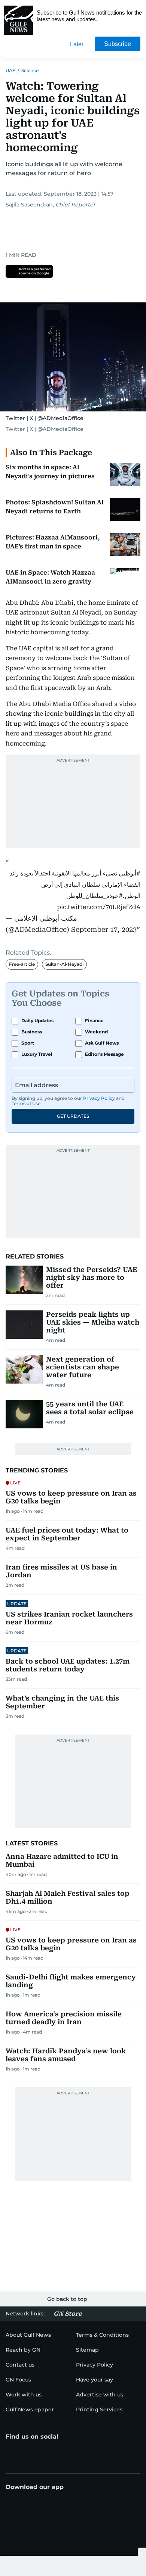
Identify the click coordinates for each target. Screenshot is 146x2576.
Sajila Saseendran (29, 205)
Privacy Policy (99, 1098)
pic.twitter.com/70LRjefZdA (99, 907)
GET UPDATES (73, 1116)
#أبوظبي (130, 873)
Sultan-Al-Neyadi (64, 964)
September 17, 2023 (104, 929)
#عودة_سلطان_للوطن (95, 896)
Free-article (22, 964)
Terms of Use (26, 1103)
